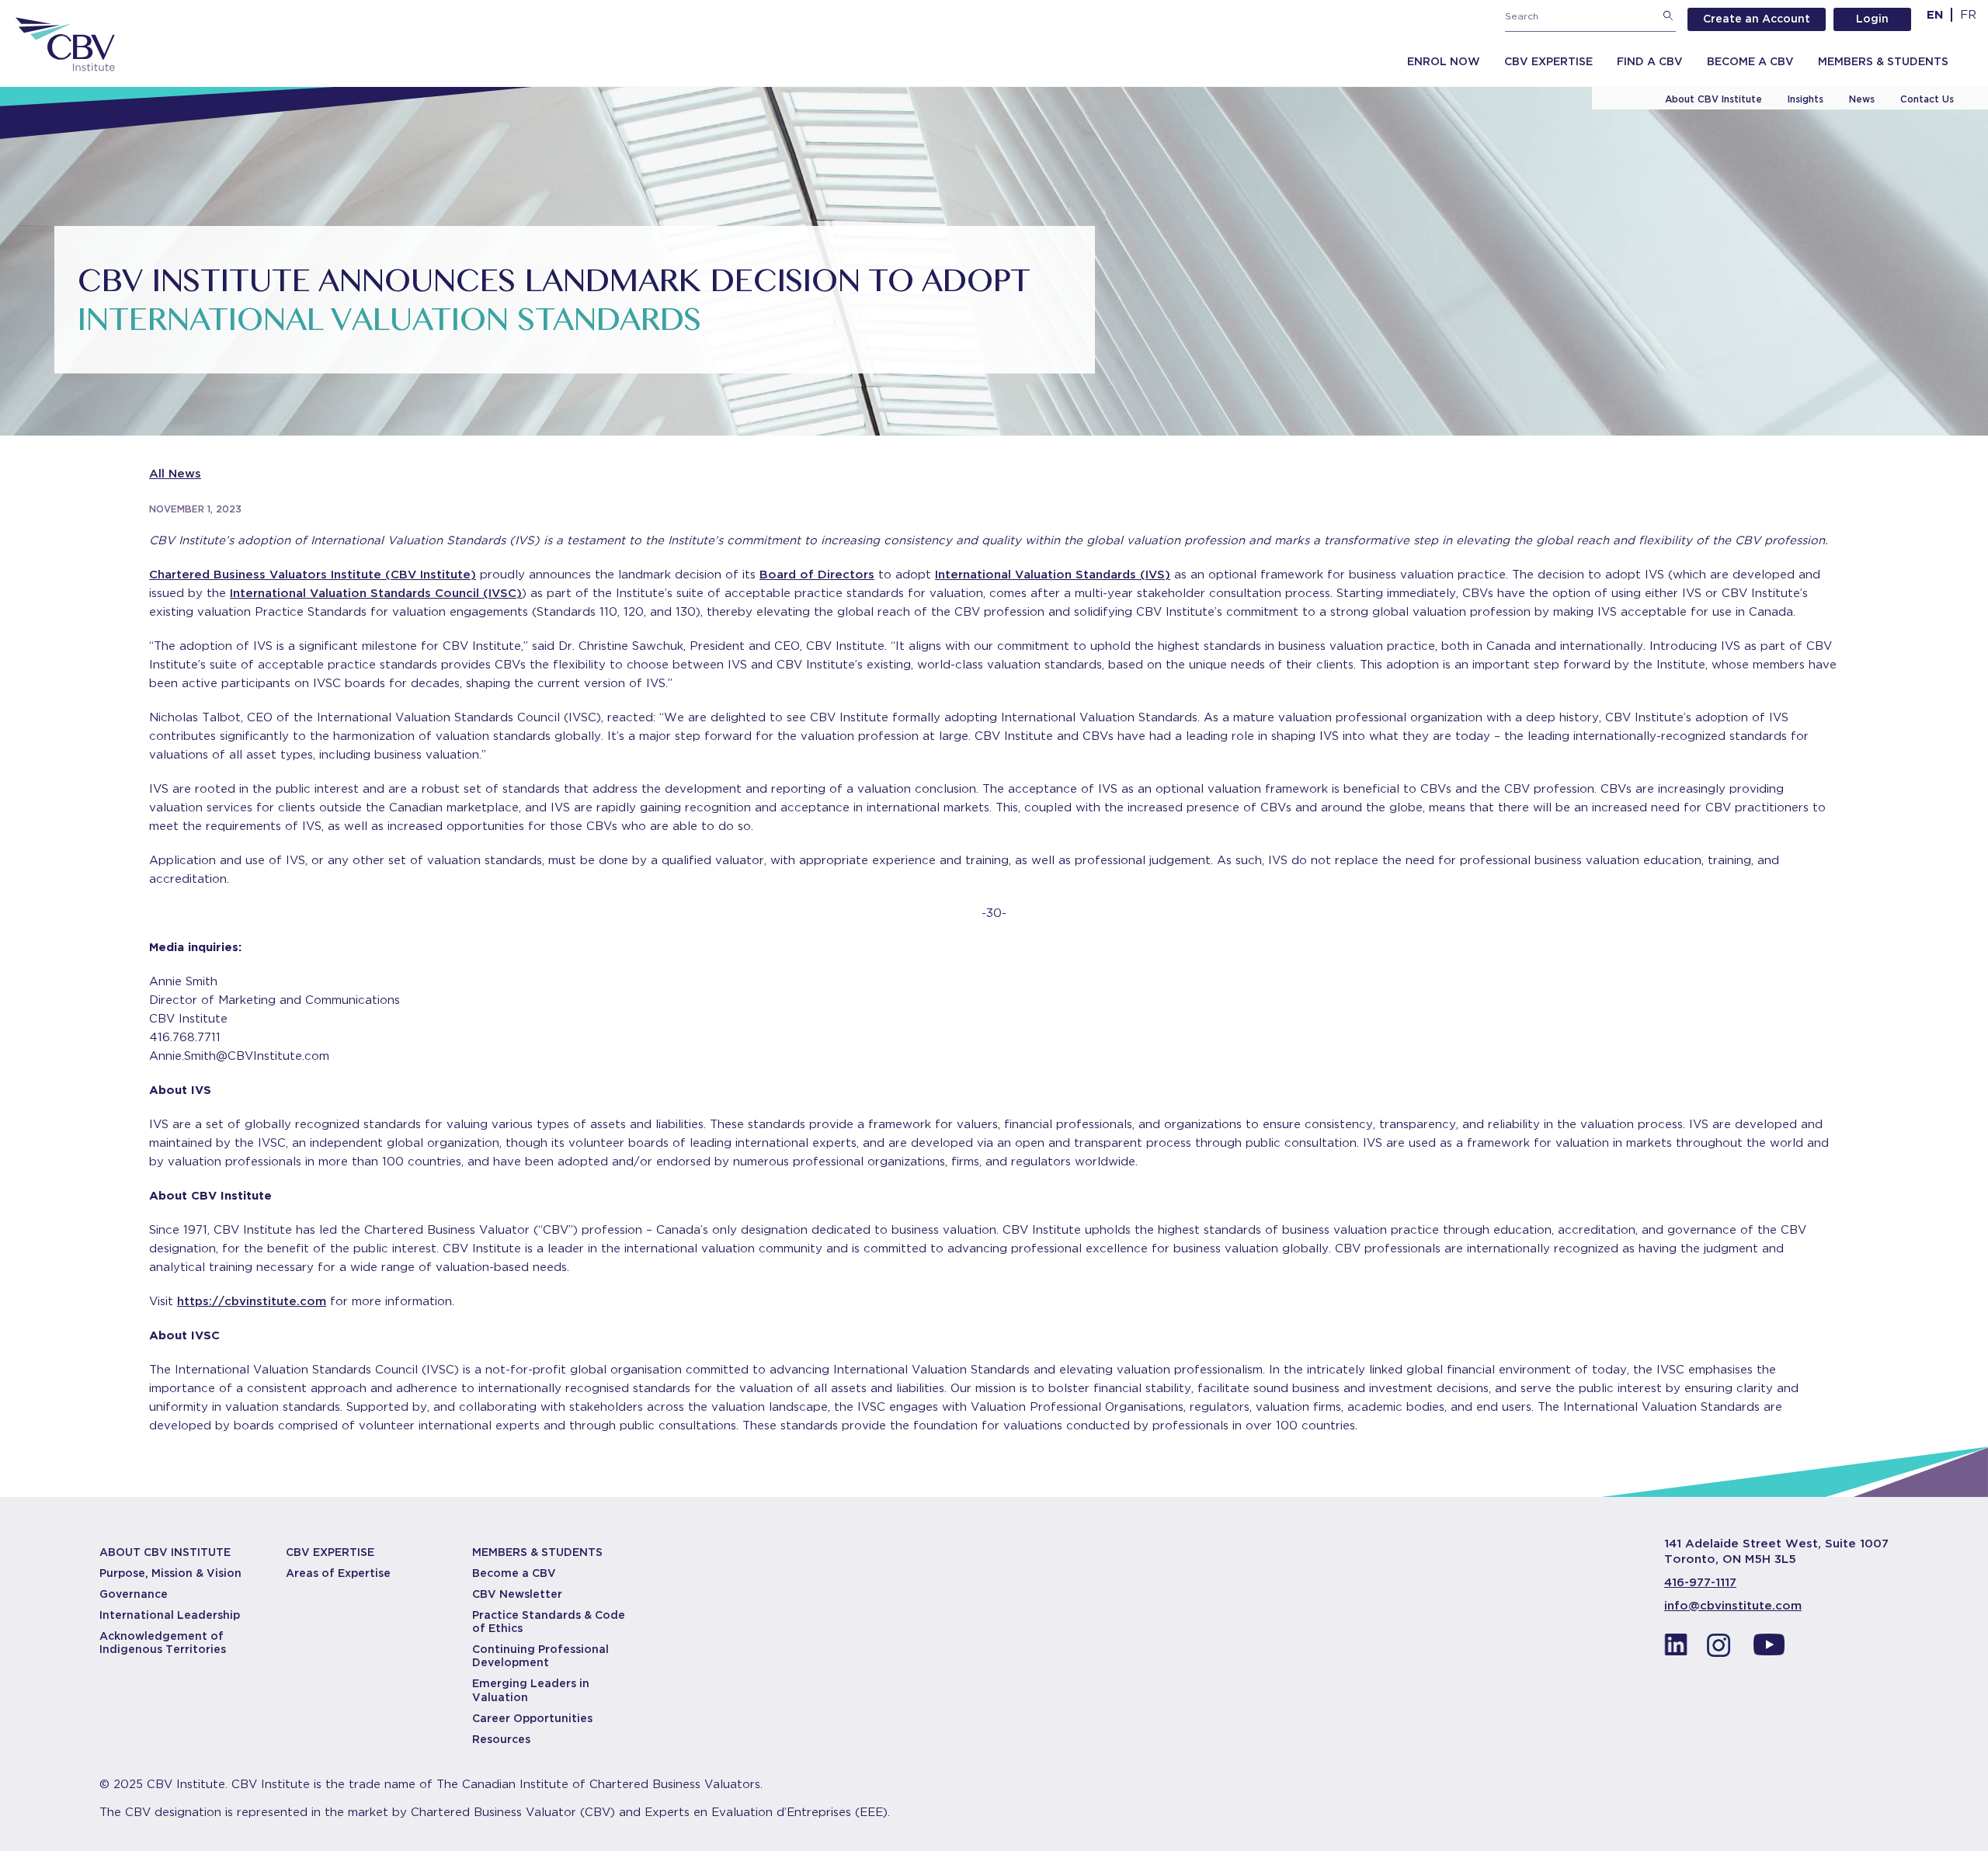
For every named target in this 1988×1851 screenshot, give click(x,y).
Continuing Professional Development (540, 1656)
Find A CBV (1650, 61)
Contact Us (1927, 99)
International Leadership (170, 1615)
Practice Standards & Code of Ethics (549, 1622)
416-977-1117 (1700, 1582)
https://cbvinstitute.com (252, 1301)
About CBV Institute (1713, 99)
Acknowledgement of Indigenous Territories (163, 1643)
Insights (1806, 99)
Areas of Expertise (338, 1573)
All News (175, 474)
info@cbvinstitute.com (1733, 1606)
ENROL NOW (1444, 61)
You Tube (1769, 1649)
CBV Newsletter (517, 1594)
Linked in (1676, 1649)
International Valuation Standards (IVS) (1053, 575)
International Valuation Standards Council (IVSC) (376, 593)
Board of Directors (817, 575)
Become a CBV (1750, 61)
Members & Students (1883, 61)
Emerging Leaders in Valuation (531, 1690)
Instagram (1722, 1649)
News (1862, 99)
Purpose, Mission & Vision (170, 1573)
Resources (501, 1739)
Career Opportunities (532, 1718)
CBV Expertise (1548, 61)
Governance (134, 1594)
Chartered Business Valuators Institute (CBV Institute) (313, 575)
